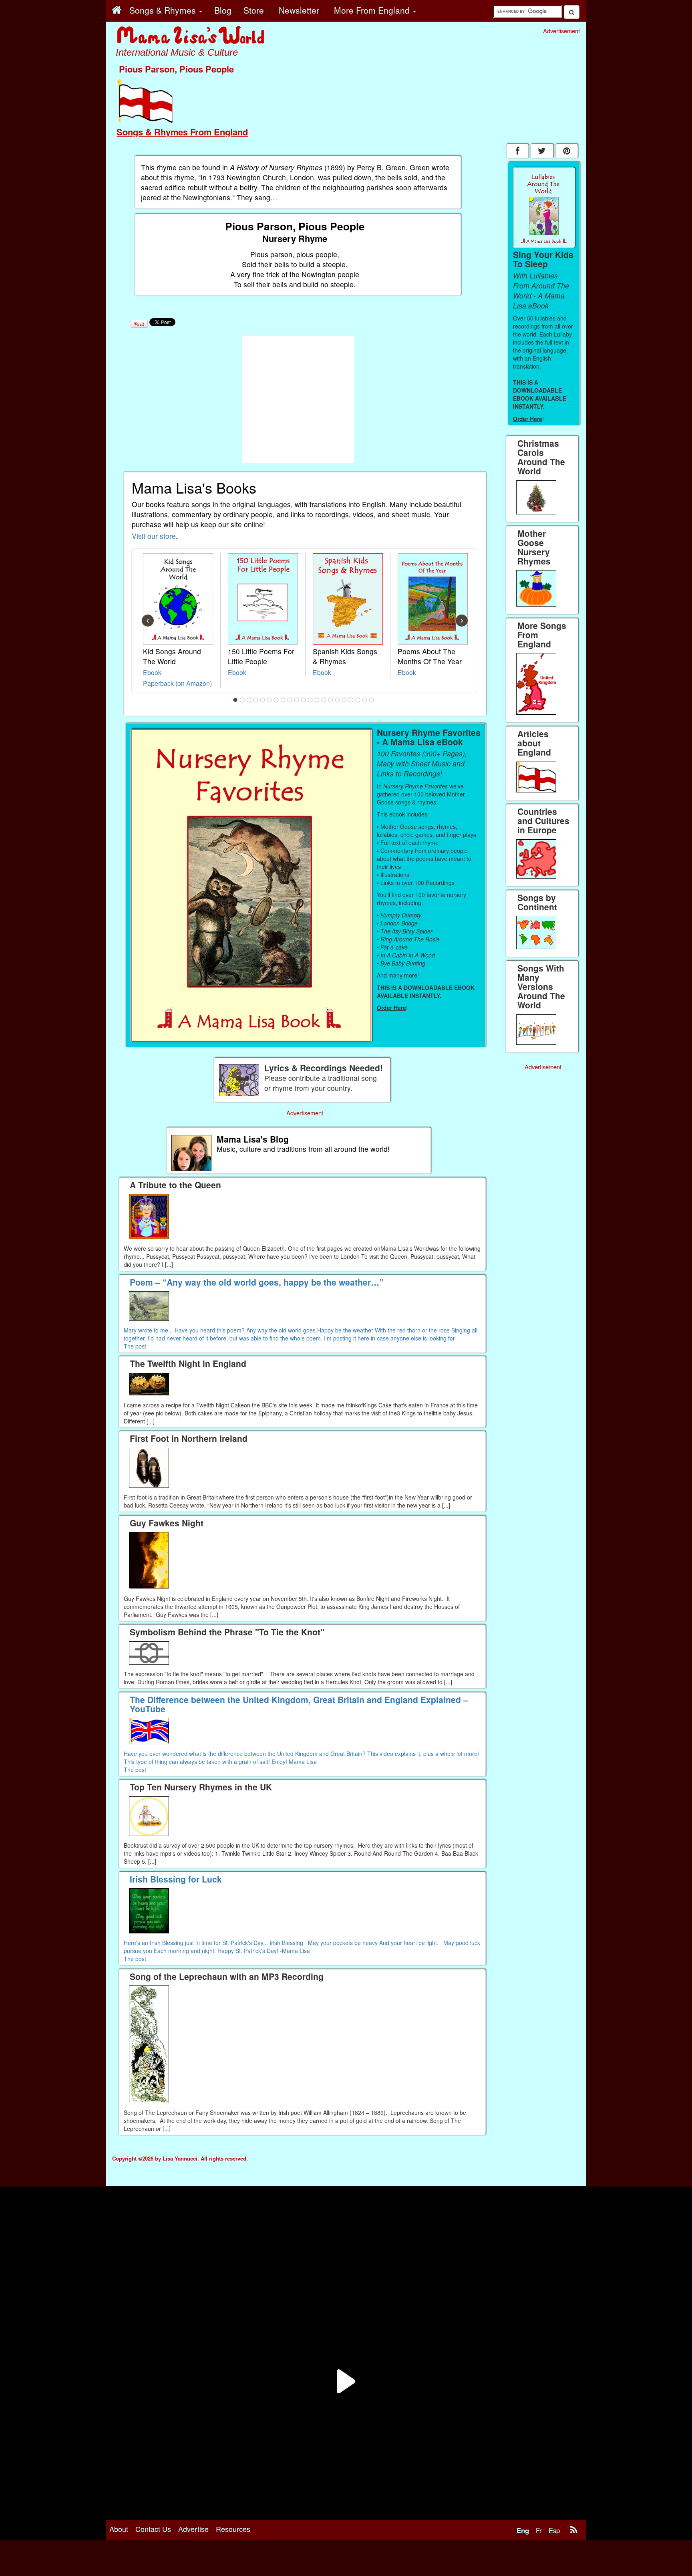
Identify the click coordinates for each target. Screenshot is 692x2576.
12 (310, 700)
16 (338, 700)
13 (317, 700)
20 (365, 700)
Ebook (152, 672)
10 (297, 700)
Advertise (193, 2529)
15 (331, 700)
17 (344, 700)
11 (304, 700)
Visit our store (154, 536)
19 (358, 700)
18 (351, 700)
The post (135, 1346)
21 (372, 700)
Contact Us (153, 2529)
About (119, 2529)
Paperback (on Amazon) (177, 683)
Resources (233, 2529)
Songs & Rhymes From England (182, 132)
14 (324, 700)
